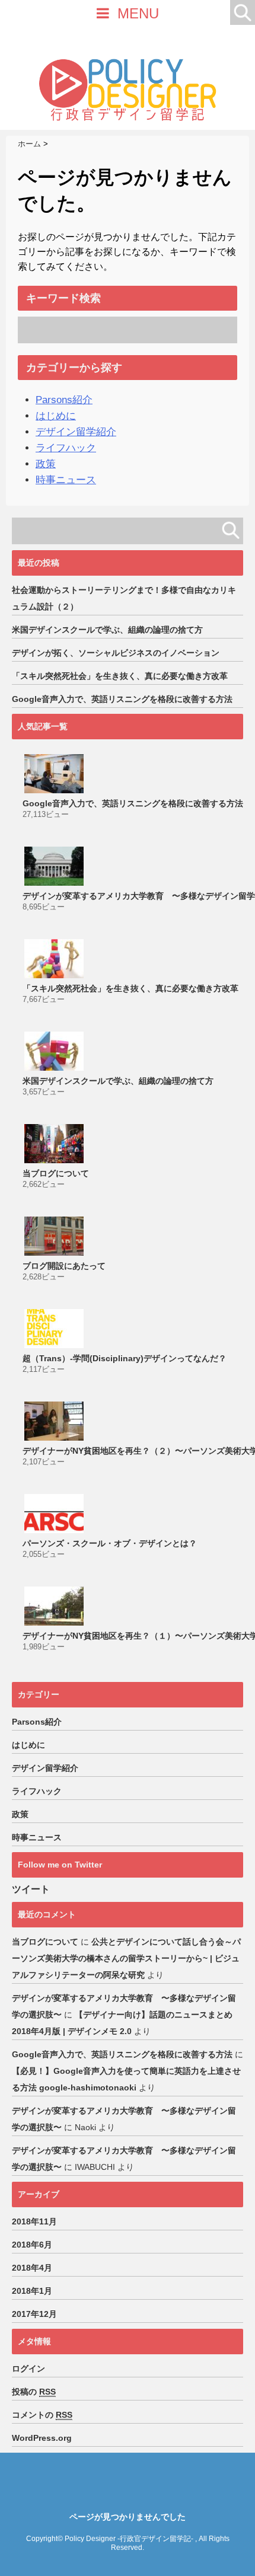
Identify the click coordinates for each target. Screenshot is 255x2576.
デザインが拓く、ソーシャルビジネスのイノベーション (116, 653)
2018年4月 (32, 2268)
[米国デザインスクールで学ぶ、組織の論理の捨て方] (55, 1051)
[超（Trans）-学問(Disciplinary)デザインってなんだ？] (55, 1329)
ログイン (28, 2368)
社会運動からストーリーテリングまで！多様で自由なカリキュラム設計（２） (124, 598)
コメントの (42, 2415)
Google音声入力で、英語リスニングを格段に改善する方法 (122, 699)
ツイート (31, 1889)
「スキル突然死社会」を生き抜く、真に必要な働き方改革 (120, 676)
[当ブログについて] (55, 1144)
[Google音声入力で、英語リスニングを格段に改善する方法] (55, 774)
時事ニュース (66, 480)
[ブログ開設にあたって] (55, 1236)
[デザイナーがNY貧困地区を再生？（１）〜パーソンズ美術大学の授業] (55, 1606)
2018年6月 (32, 2245)
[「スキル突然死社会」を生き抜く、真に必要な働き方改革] (55, 959)
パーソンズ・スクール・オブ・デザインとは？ (110, 1543)
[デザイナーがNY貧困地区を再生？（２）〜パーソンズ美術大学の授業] (55, 1421)
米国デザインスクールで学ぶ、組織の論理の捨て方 (107, 630)
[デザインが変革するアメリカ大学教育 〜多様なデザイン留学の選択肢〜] (55, 866)
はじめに (56, 416)
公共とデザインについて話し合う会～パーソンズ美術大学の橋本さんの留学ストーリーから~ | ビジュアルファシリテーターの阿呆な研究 (126, 1958)
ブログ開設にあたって (64, 1266)
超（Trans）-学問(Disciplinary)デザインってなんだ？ (125, 1358)
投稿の (34, 2392)
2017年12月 (34, 2314)
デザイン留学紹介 (76, 432)
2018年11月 (34, 2221)
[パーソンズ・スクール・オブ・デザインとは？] (55, 1514)
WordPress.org (42, 2438)
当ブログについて (56, 1173)
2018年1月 (32, 2291)
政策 (46, 464)
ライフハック (66, 448)
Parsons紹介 (64, 400)
